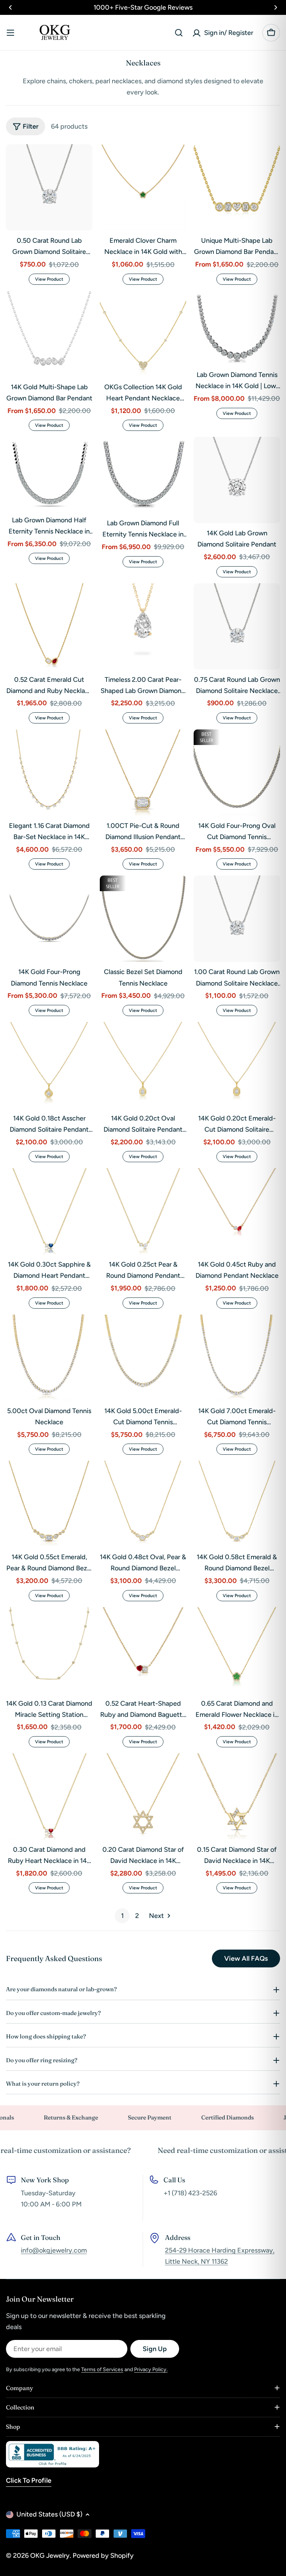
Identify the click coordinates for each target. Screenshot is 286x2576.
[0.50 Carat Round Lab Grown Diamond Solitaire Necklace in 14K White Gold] (49, 187)
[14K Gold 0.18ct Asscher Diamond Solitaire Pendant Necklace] (49, 1065)
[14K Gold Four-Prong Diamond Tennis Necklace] (49, 919)
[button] (10, 7)
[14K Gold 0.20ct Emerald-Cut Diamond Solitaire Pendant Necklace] (237, 1065)
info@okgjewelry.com (54, 2250)
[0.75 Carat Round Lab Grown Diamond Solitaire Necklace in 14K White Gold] (237, 626)
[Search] (179, 33)
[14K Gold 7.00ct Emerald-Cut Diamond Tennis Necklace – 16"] (237, 1358)
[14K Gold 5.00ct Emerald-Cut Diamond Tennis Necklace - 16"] (143, 1358)
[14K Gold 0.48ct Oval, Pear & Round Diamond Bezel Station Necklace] (143, 1504)
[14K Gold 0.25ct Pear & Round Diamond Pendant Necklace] (143, 1211)
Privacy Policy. (151, 2369)
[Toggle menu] (10, 33)
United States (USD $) (49, 2514)
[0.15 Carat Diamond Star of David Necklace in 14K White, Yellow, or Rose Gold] (237, 1796)
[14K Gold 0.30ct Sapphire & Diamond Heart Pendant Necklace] (49, 1211)
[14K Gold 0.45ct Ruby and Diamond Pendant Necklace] (237, 1211)
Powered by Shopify (103, 2556)
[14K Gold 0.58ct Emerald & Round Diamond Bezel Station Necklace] (237, 1504)
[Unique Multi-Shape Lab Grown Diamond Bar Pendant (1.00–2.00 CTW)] (237, 187)
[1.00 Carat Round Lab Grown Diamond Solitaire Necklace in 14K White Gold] (237, 919)
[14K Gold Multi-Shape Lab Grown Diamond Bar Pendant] (49, 334)
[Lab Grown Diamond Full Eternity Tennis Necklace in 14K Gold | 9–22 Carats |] (143, 475)
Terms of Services (102, 2369)
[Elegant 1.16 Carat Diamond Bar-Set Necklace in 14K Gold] (49, 773)
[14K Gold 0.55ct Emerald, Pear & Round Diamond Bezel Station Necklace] (49, 1504)
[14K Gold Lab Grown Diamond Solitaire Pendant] (237, 480)
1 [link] (122, 1916)
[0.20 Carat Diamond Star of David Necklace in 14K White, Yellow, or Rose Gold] (143, 1796)
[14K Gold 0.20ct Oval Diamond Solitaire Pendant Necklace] (143, 1065)
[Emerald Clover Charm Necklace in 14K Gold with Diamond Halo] (143, 187)
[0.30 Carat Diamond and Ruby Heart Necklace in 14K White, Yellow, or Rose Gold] (49, 1796)
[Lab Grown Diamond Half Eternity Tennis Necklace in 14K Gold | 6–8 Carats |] (49, 473)
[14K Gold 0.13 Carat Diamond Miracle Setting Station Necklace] (49, 1650)
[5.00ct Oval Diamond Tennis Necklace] (49, 1358)
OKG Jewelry (50, 2556)
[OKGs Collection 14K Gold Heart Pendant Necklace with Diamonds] (143, 334)
